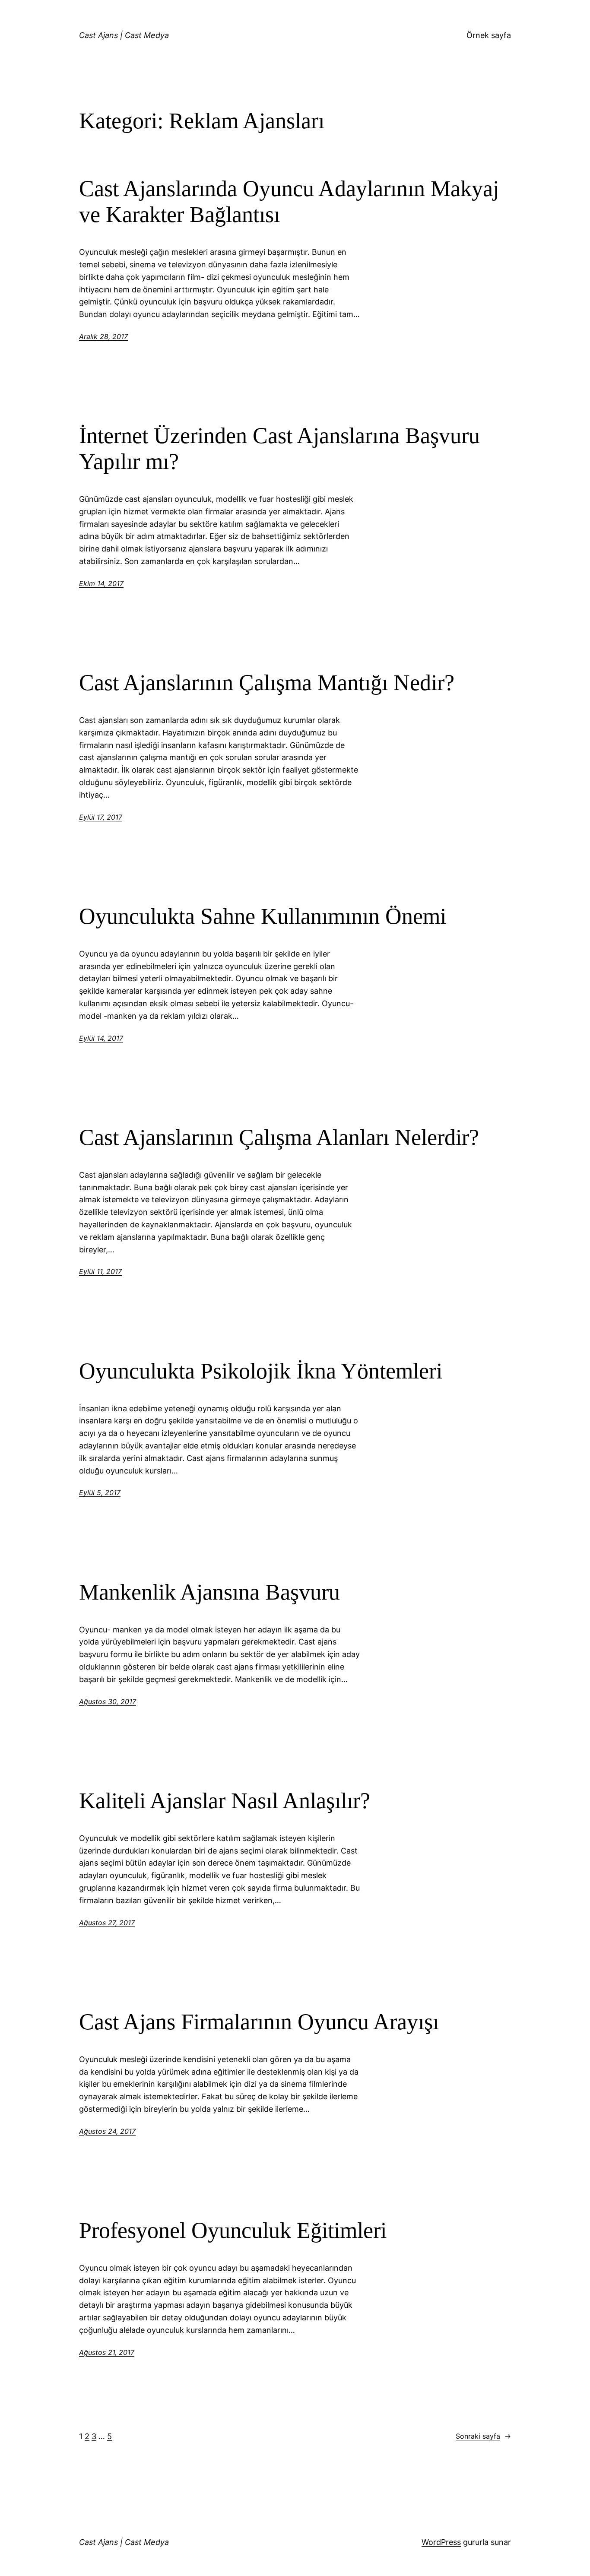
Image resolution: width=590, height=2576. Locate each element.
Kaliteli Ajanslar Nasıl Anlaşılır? (225, 1801)
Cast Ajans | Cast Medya (124, 35)
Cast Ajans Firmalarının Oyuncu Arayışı (259, 2022)
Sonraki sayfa (483, 2436)
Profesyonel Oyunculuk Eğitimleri (233, 2230)
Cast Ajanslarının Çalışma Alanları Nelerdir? (279, 1137)
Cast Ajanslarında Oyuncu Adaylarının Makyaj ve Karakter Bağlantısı (289, 201)
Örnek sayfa (489, 35)
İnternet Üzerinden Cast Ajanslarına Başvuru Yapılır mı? (279, 448)
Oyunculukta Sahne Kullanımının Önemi (263, 916)
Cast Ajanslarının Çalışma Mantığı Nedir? (267, 683)
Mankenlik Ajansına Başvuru (209, 1592)
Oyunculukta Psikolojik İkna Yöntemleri (261, 1371)
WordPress (441, 2542)
